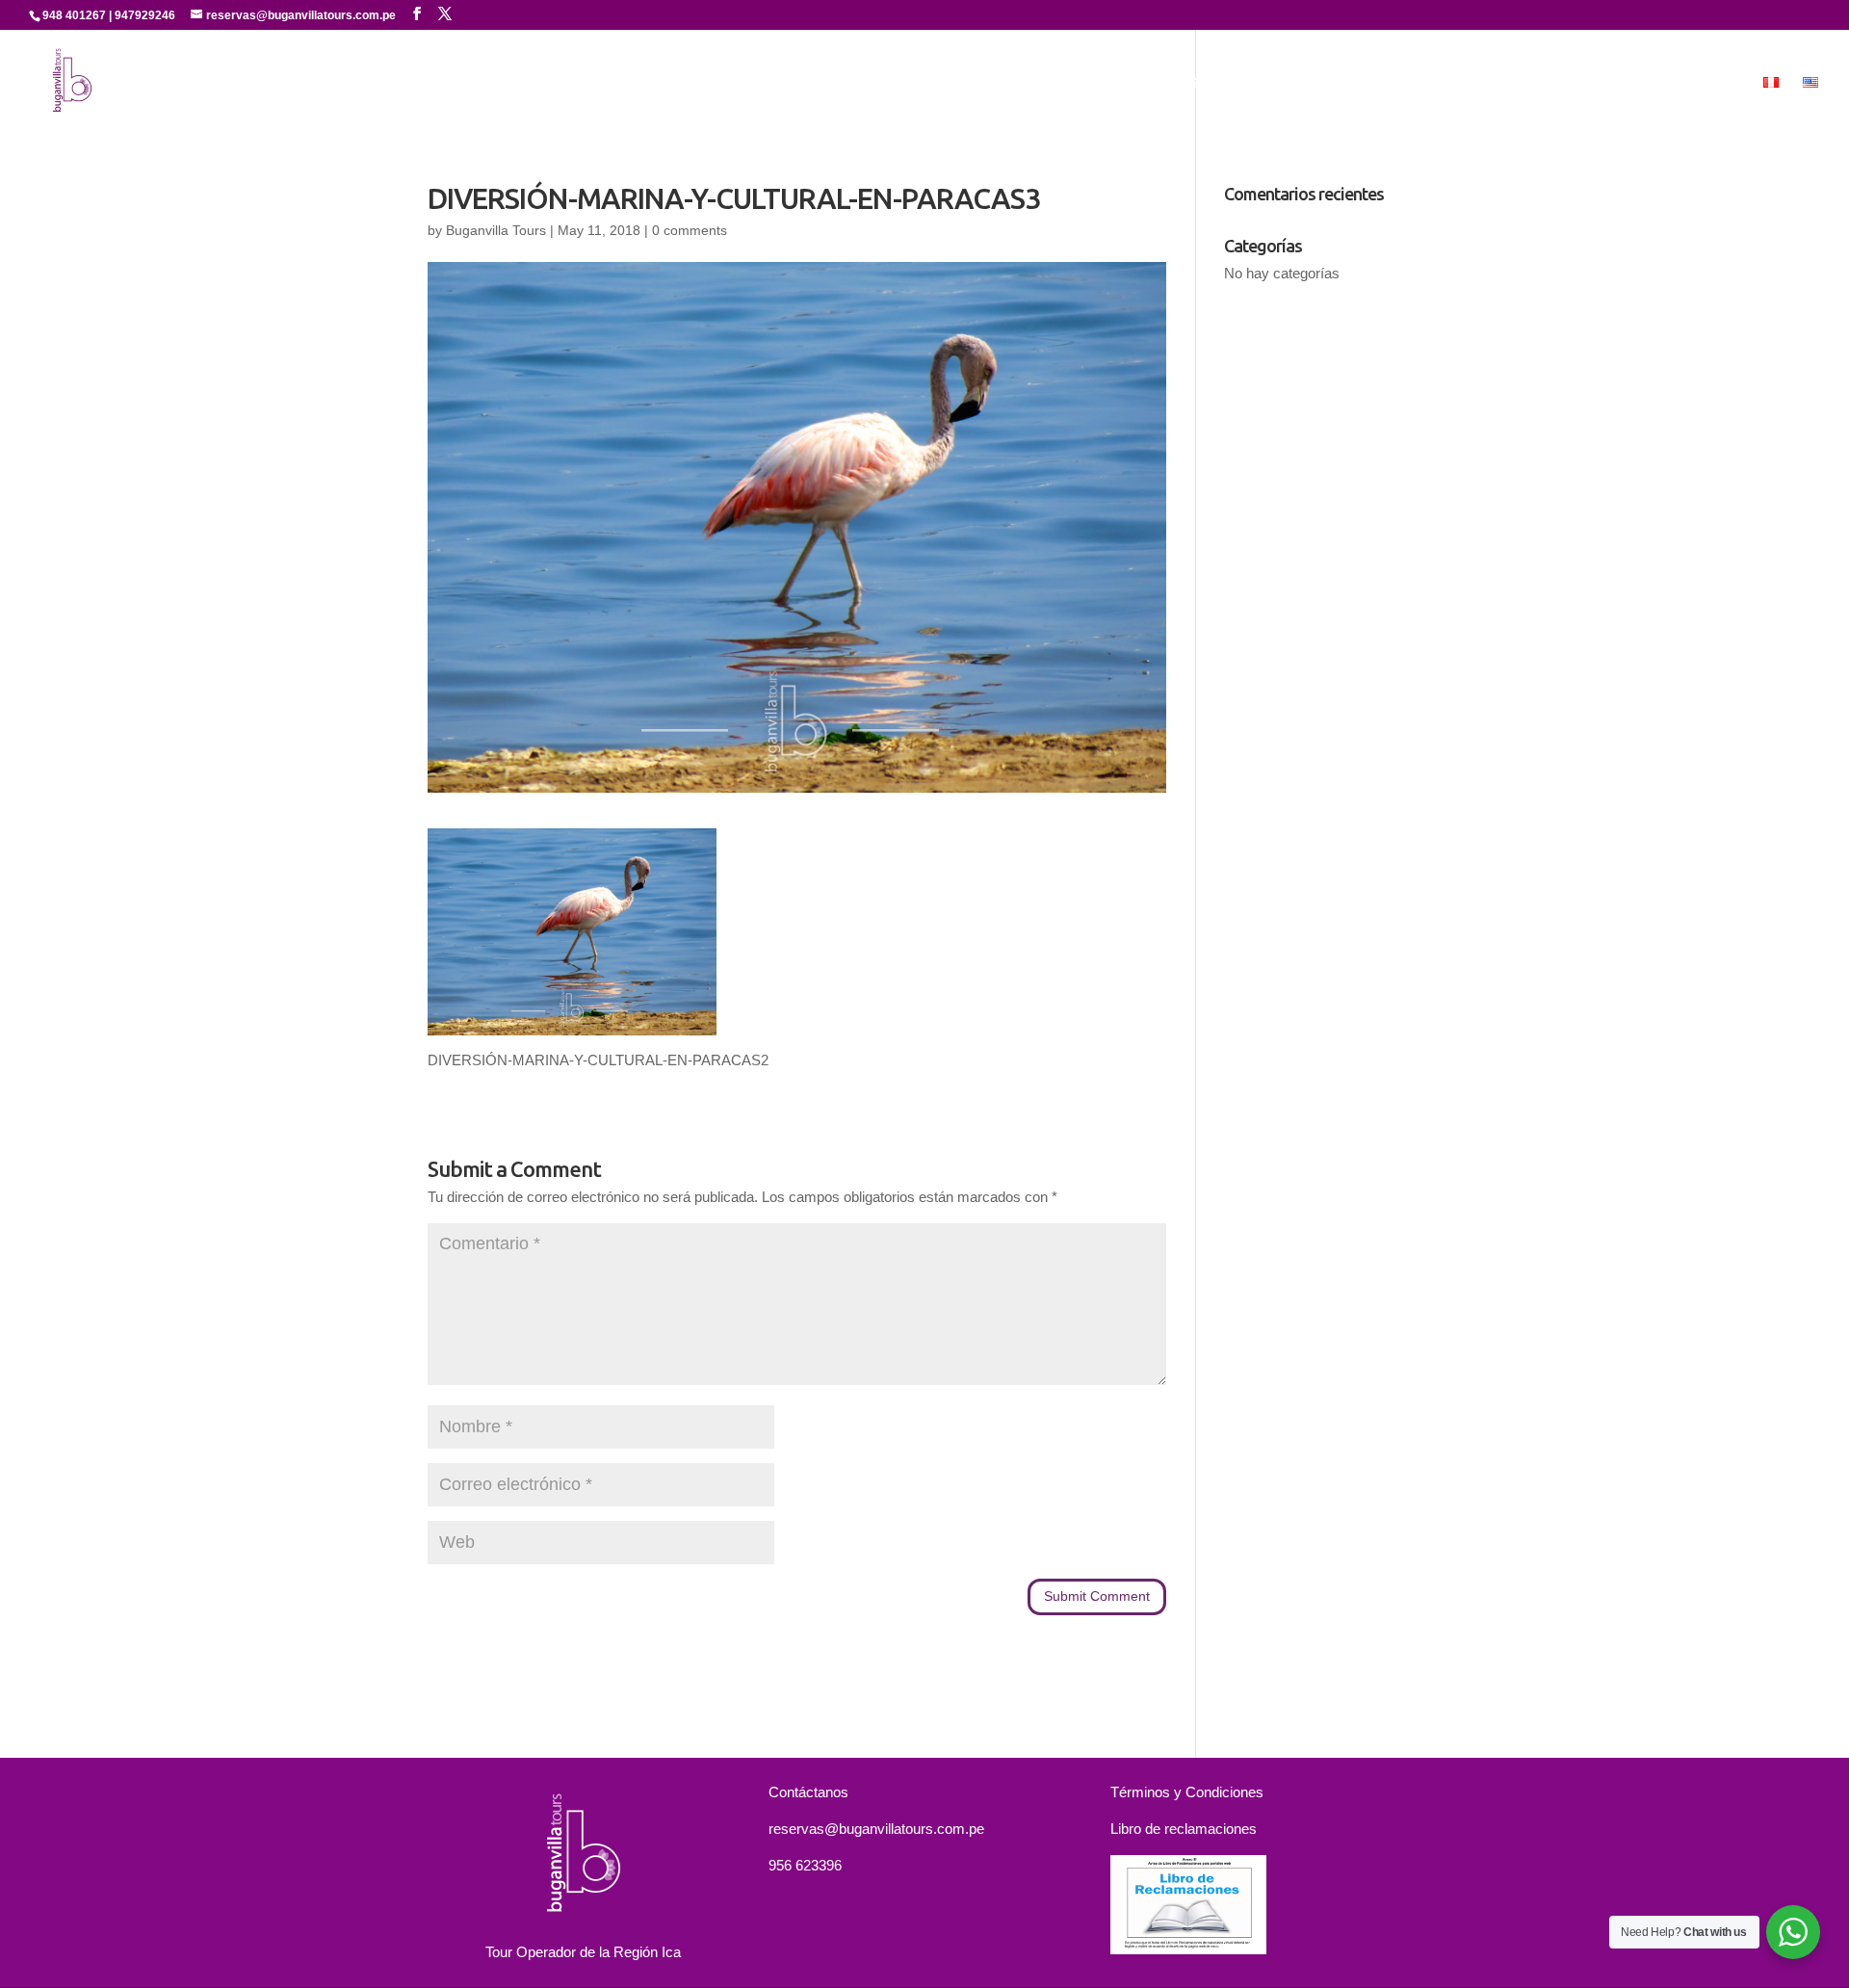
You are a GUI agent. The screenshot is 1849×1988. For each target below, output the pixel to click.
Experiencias (1403, 83)
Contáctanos (1629, 83)
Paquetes (1524, 83)
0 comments (690, 230)
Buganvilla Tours (496, 230)
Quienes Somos (1194, 83)
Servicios (1303, 83)
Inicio (1097, 83)
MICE (1719, 83)
